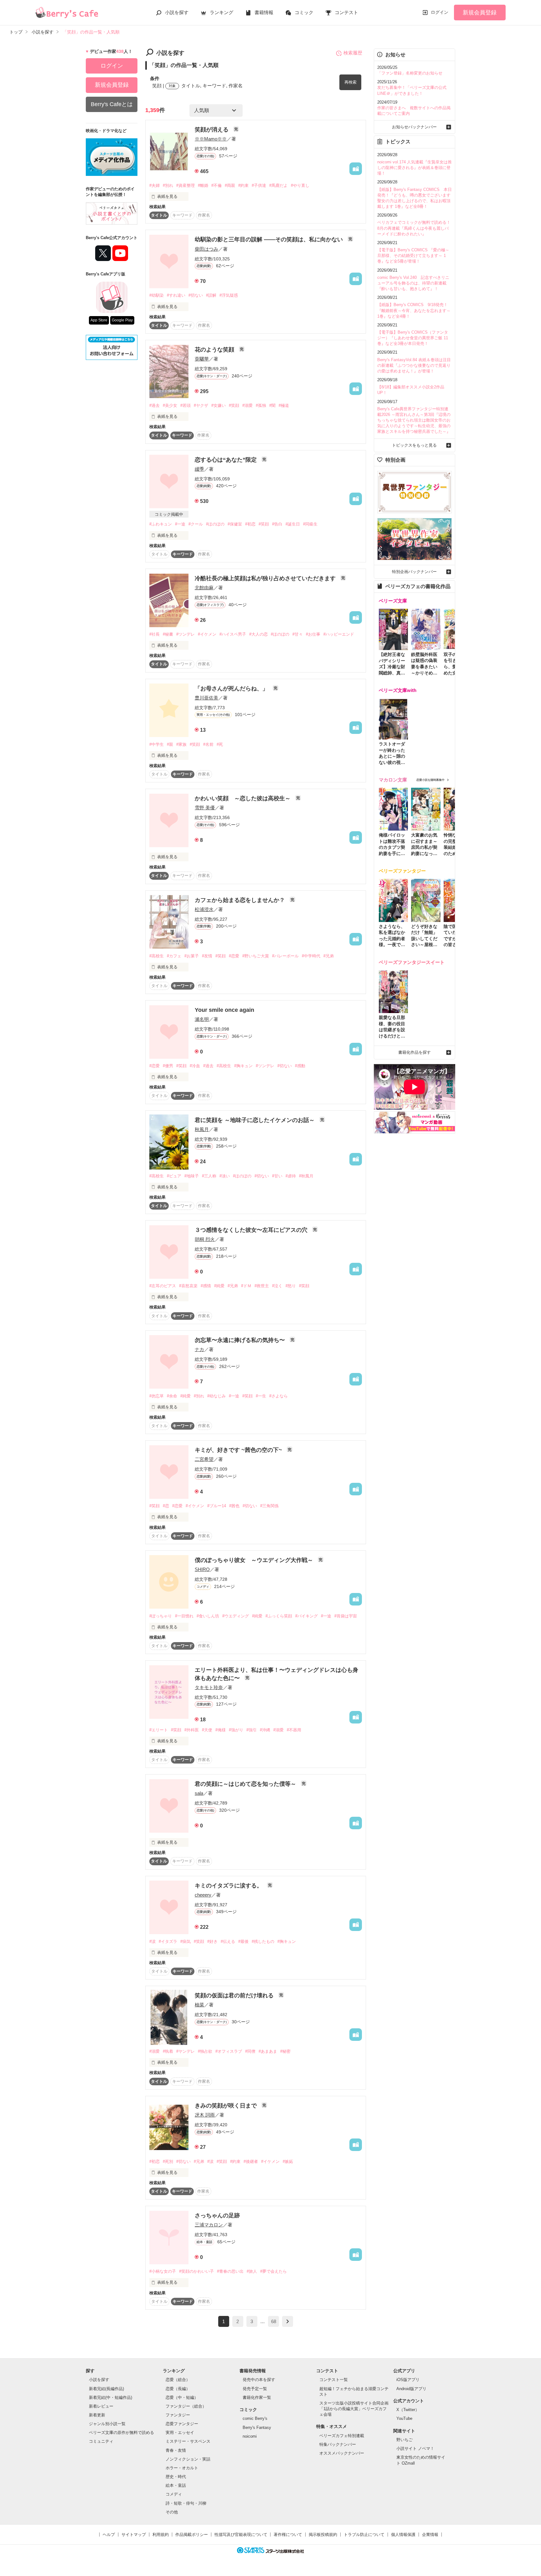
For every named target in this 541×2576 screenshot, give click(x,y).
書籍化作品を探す (415, 1052)
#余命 (172, 1396)
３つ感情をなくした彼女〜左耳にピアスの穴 (252, 1230)
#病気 (185, 1941)
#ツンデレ (185, 634)
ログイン (440, 12)
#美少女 (170, 405)
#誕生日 (293, 524)
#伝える (228, 1941)
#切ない (196, 295)
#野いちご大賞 (256, 956)
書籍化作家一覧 (257, 2397)
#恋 (166, 1506)
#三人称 (209, 1176)
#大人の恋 (258, 634)
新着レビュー (101, 2406)
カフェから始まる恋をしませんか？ (241, 900)
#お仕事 (313, 634)
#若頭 (185, 405)
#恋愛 (234, 956)
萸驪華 (202, 359)
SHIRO (202, 1569)
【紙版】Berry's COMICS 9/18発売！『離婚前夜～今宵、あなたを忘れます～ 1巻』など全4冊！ (414, 310)
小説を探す (177, 12)
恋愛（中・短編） (182, 2397)
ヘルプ (109, 2535)
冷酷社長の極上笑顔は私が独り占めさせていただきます (266, 578)
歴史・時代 (176, 2477)
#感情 (206, 1286)
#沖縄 (265, 1730)
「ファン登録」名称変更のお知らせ (410, 73)
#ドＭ (246, 1286)
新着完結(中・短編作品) (111, 2397)
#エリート (159, 1730)
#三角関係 (269, 1506)
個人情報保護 (403, 2535)
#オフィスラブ (229, 2051)
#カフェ (174, 956)
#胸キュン (243, 1066)
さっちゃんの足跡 (217, 2215)
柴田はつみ (206, 249)
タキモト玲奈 (209, 1687)
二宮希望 (204, 1459)
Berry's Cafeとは (112, 104)
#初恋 (250, 524)
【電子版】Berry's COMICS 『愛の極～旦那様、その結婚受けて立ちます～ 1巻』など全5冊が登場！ (413, 256)
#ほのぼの (215, 524)
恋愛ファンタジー (182, 2424)
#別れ (168, 185)
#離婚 (203, 185)
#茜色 (234, 1506)
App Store (99, 320)
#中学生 (157, 744)
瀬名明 (202, 1019)
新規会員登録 (480, 13)
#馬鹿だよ (278, 185)
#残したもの (263, 1941)
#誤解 (211, 295)
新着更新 (97, 2415)
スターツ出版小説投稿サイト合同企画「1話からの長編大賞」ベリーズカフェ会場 (354, 2409)
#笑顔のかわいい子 (196, 2271)
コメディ (174, 2494)
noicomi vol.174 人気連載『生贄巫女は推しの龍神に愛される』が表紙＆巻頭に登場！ (415, 168)
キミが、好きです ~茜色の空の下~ (239, 1450)
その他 (172, 2512)
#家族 (181, 744)
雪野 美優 (205, 808)
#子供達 (259, 185)
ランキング (222, 12)
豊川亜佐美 (206, 698)
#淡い (225, 1176)
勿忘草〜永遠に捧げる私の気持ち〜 (241, 1340)
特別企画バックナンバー (414, 572)
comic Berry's (255, 2418)
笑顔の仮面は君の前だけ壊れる (235, 1995)
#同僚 (250, 2051)
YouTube (404, 2418)
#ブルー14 (217, 1506)
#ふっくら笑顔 (279, 1616)
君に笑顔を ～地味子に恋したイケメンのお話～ (255, 1120)
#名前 (208, 744)
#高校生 (157, 956)
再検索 (350, 82)
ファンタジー (178, 2415)
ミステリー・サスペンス (188, 2441)
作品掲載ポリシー (192, 2535)
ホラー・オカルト (182, 2468)
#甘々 (298, 634)
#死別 (168, 2161)
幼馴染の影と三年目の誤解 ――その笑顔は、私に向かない (270, 239)
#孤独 (261, 405)
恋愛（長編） (178, 2389)
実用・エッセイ (180, 2433)
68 (274, 2321)
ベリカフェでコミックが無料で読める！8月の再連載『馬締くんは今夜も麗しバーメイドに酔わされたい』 (414, 228)
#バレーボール (285, 956)
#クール (196, 524)
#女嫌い (219, 405)
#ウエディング (236, 1616)
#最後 (243, 1941)
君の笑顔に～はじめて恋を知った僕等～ (246, 1784)
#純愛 (219, 1286)
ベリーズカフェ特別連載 (342, 2436)
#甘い (277, 1176)
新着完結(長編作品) (106, 2389)
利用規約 (161, 2535)
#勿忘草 (157, 1396)
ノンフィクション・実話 (188, 2459)
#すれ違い (176, 295)
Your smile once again (224, 1010)
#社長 (155, 634)
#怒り (291, 1286)
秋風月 (202, 1129)
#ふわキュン (161, 524)
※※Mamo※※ (211, 139)
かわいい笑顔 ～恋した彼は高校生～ (243, 798)
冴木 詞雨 (205, 2115)
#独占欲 (205, 2051)
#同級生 (310, 524)
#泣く (277, 1286)
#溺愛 (247, 405)
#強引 (252, 1730)
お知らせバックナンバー (414, 127)
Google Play (122, 320)
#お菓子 (192, 956)
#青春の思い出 (230, 2271)
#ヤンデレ (185, 2051)
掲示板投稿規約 (323, 2535)
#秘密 (285, 2051)
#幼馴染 (157, 295)
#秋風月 (306, 1176)
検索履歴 (353, 53)
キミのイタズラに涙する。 (229, 1886)
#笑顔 (234, 405)
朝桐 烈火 (205, 1239)
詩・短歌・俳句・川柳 (186, 2503)
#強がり (236, 1730)
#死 (220, 744)
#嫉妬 (288, 2161)
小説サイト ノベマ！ (415, 2448)
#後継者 (251, 2161)
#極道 (284, 405)
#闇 (272, 405)
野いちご (404, 2440)
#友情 (207, 956)
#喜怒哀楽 (188, 1286)
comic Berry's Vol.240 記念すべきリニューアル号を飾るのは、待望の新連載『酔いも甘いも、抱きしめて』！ (413, 283)
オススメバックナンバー (342, 2453)
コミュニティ (101, 2441)
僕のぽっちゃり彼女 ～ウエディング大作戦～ (255, 1560)
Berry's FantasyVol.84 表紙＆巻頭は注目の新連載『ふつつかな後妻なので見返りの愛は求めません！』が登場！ (414, 365)
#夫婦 (155, 185)
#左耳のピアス (163, 1286)
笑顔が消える (212, 130)
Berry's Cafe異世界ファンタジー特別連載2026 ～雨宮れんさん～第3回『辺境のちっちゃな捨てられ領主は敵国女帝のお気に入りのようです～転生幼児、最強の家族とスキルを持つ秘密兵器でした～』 (414, 420)
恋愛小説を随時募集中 (430, 780)
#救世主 (262, 1286)
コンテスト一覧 (334, 2380)
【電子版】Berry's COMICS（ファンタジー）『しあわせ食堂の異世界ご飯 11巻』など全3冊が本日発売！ (413, 338)
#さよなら (278, 1396)
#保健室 (235, 524)
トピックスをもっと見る (414, 445)
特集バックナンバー (338, 2444)
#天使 (207, 1730)
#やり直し (300, 185)
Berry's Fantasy (257, 2427)
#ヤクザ (201, 405)
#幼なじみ (216, 1396)
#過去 (155, 405)
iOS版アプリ (408, 2380)
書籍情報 (264, 12)
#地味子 (192, 1176)
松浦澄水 (204, 909)
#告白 (277, 524)
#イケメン (207, 634)
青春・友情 (176, 2450)
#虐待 (291, 1176)
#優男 (168, 1066)
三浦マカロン (209, 2225)
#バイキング (307, 1616)
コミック (304, 12)
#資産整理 (185, 185)
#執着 (168, 2051)
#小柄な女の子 (163, 2271)
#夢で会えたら (273, 2271)
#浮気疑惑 (229, 295)
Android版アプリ (411, 2389)
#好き (212, 1941)
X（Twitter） (408, 2410)
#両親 (230, 185)
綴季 (199, 469)
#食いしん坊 (208, 1616)
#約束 (243, 185)
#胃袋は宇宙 (346, 1616)
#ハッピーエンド (339, 634)
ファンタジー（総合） (186, 2406)
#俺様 (221, 1730)
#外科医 (192, 1730)
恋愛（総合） (178, 2380)
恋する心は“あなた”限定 (227, 460)
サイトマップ (134, 2535)
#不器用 (294, 1730)
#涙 (152, 1941)
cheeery (203, 1895)
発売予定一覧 (255, 2389)
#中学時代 (311, 956)
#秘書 (168, 634)
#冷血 (195, 1066)
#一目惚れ (184, 1616)
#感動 (300, 1066)
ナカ (199, 1349)
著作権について (288, 2535)
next (288, 2321)
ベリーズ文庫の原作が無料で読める (121, 2433)
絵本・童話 (176, 2485)
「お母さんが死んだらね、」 (232, 689)
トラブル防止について (364, 2535)
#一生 (261, 1396)
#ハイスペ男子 (233, 634)
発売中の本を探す (259, 2380)
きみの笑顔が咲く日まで (227, 2106)
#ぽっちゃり (161, 1616)
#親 (170, 744)
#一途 (180, 524)
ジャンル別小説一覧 (107, 2424)
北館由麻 (204, 588)
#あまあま (268, 2051)
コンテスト (346, 12)
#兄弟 (329, 956)
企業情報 (430, 2535)
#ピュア (174, 1176)
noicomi (250, 2436)
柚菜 (199, 2005)
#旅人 (252, 2271)
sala (199, 1793)
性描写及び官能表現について (241, 2535)
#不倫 (216, 185)
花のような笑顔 (215, 350)
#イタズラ (168, 1941)
